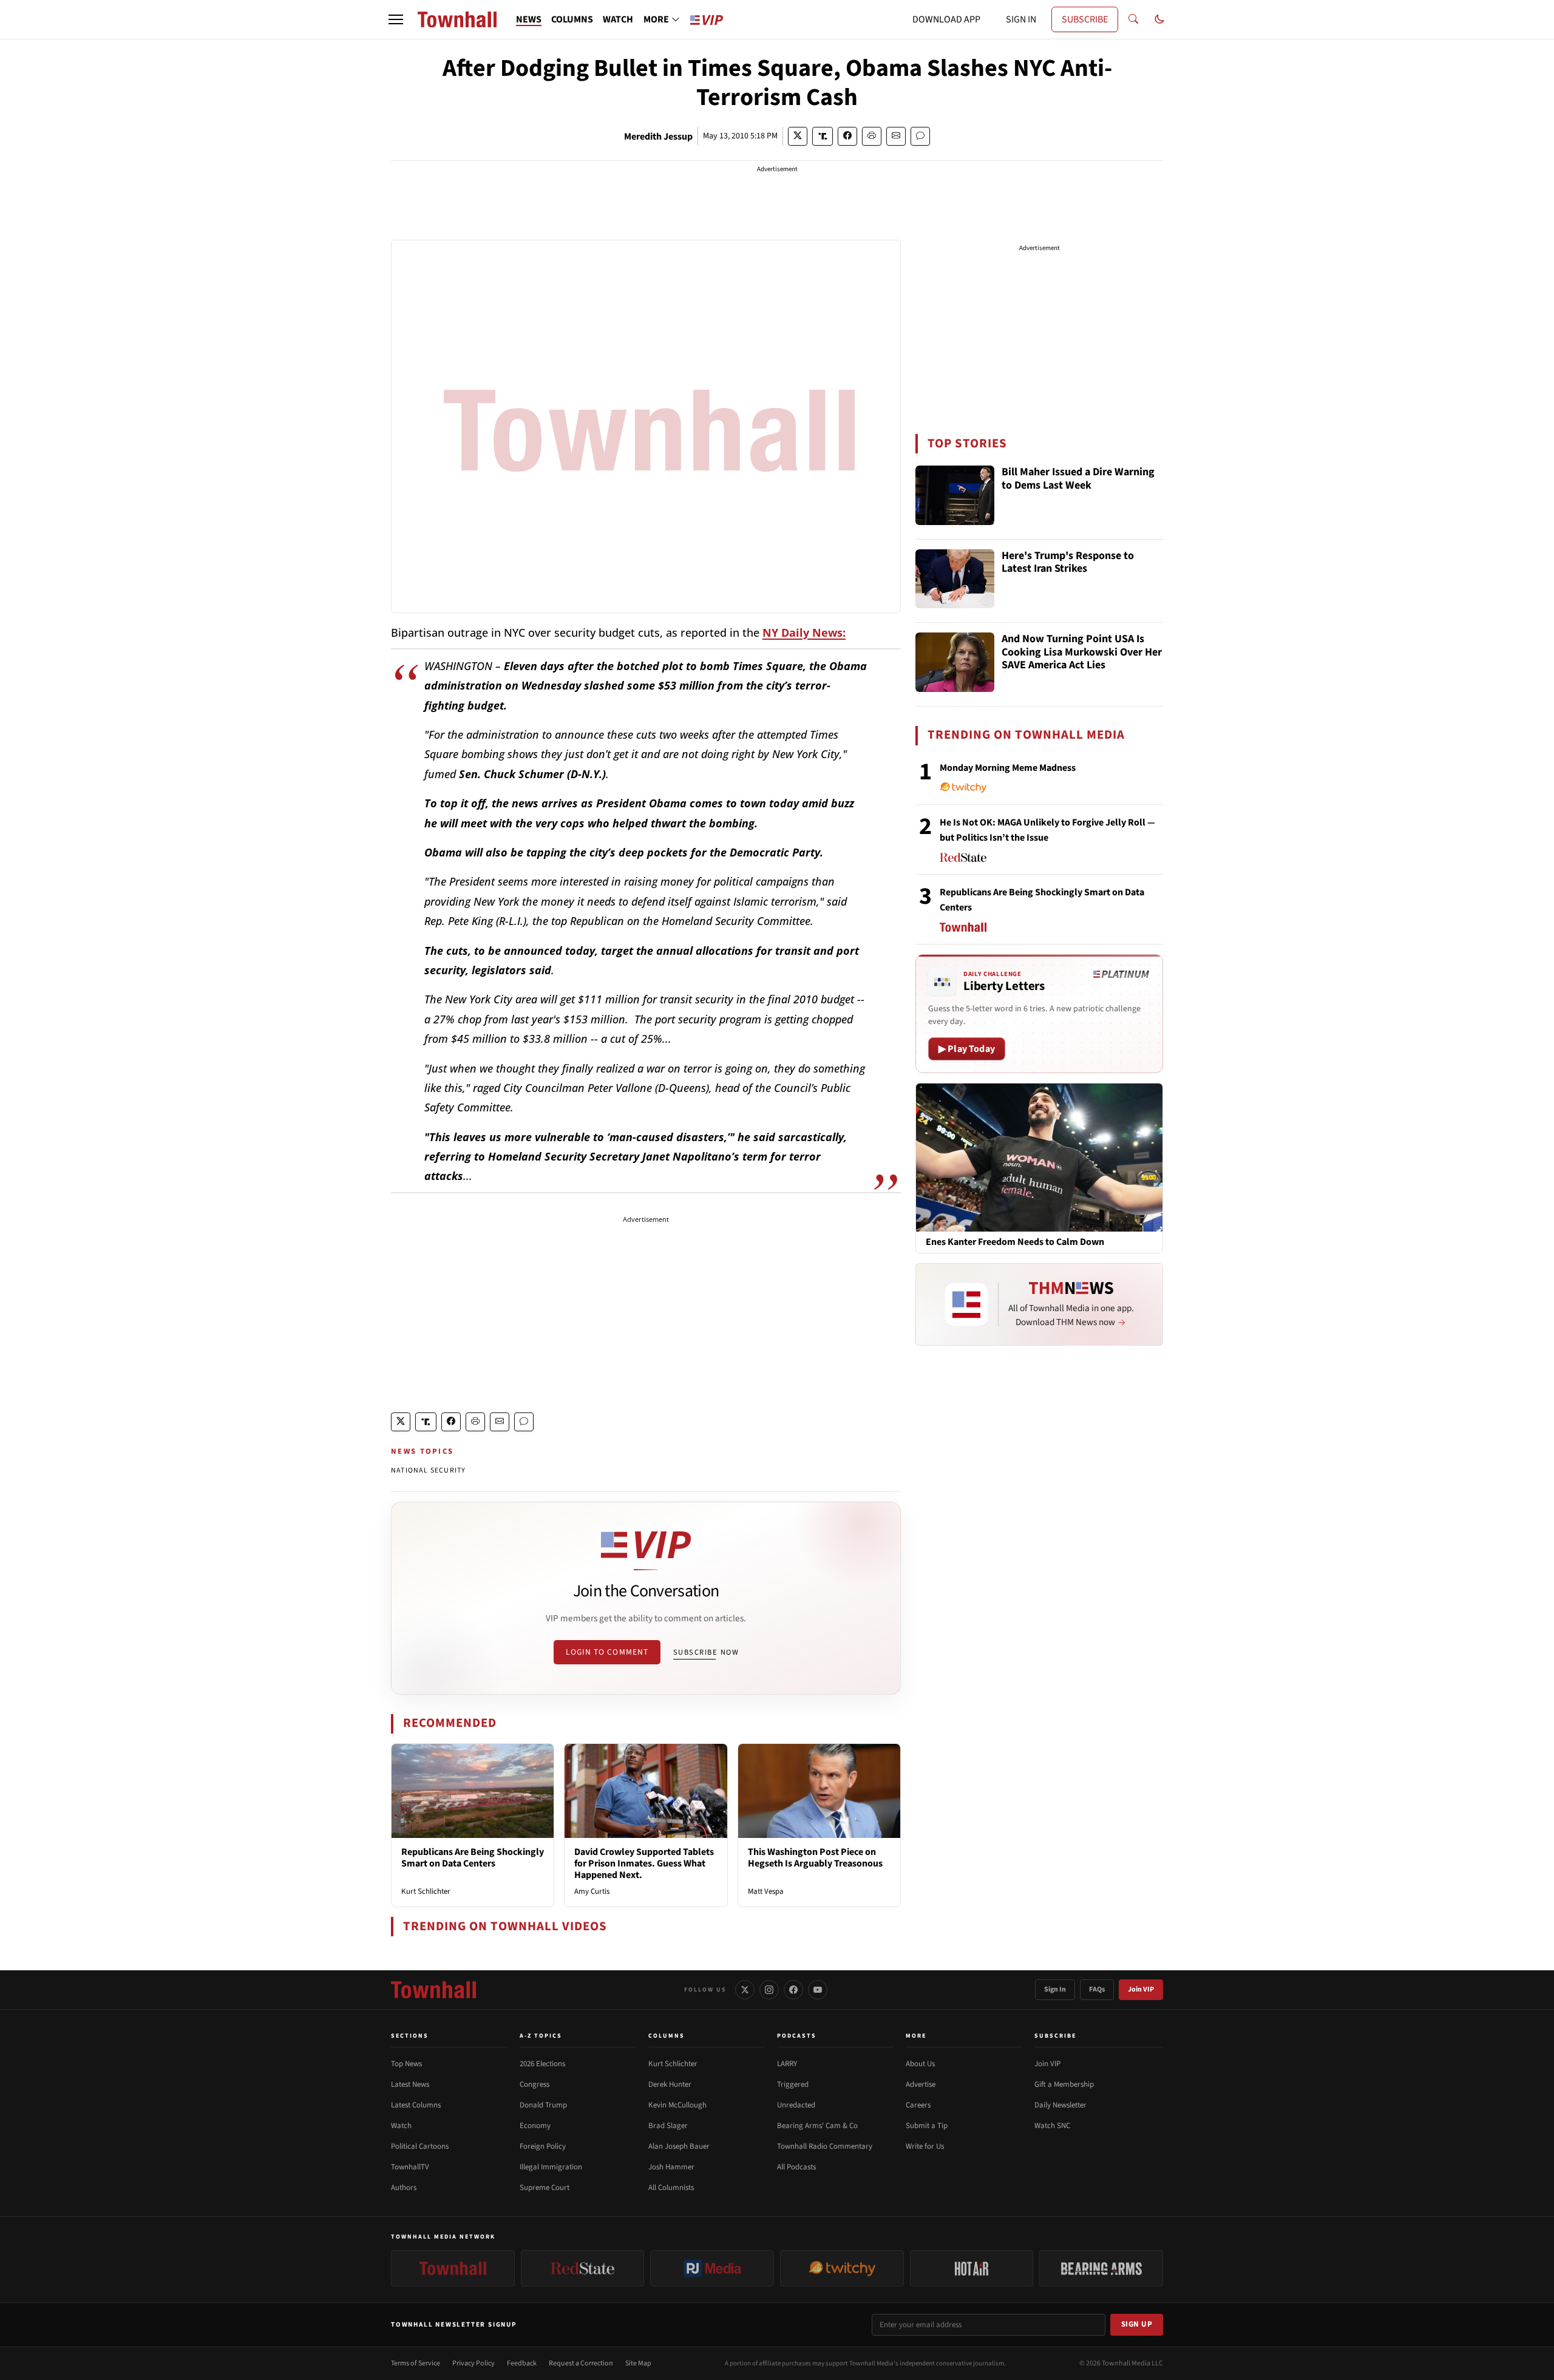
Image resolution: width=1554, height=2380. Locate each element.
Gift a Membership (1064, 2084)
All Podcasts (796, 2167)
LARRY (787, 2064)
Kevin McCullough (677, 2105)
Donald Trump (543, 2105)
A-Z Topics (541, 2036)
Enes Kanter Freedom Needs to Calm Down (1015, 1242)
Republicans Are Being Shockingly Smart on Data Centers (473, 1858)
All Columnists (671, 2188)
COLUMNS (572, 19)
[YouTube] (818, 1990)
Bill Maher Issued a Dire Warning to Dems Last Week (1078, 479)
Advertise (921, 2084)
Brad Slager (668, 2126)
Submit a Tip (927, 2126)
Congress (534, 2084)
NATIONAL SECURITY (428, 1470)
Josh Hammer (671, 2167)
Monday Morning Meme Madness (1008, 768)
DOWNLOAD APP (946, 19)
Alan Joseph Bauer (679, 2146)
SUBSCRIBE (1085, 19)
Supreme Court (545, 2188)
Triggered (793, 2084)
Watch (401, 2126)
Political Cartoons (420, 2146)
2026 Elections (542, 2064)
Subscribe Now (706, 1652)
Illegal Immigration (551, 2167)
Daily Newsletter (1060, 2105)
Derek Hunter (670, 2084)
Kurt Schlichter (426, 1891)
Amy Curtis (592, 1891)
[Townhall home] (433, 1990)
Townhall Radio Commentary (825, 2146)
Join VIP (1141, 1989)
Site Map (638, 2363)
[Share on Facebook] (847, 136)
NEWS (529, 19)
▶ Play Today (967, 1049)
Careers (918, 2105)
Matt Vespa (766, 1891)
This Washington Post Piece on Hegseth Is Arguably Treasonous (815, 1858)
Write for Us (925, 2146)
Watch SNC (1052, 2126)
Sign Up (1137, 2324)
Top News (406, 2064)
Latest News (410, 2084)
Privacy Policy (473, 2363)
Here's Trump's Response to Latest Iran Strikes (1068, 563)
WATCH (618, 19)
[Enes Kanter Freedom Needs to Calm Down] (1039, 1157)
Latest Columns (416, 2105)
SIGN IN (1021, 19)
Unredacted (796, 2105)
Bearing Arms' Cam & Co (817, 2126)
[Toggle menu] (396, 19)
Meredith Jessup (658, 137)
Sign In (1055, 1989)
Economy (535, 2126)
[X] (745, 1990)
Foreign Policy (543, 2146)
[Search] (1133, 19)
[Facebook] (793, 1990)
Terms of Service (416, 2363)
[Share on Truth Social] (823, 136)
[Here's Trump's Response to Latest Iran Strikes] (955, 579)
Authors (404, 2188)
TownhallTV (410, 2167)
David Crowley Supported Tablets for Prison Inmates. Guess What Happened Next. (644, 1863)
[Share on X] (798, 136)
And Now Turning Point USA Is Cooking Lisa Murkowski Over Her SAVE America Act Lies (1082, 653)
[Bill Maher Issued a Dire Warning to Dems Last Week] (955, 495)
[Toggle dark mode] (1159, 19)
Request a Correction (581, 2363)
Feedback (522, 2363)
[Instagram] (769, 1990)
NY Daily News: (804, 632)
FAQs (1097, 1989)
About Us (920, 2064)
